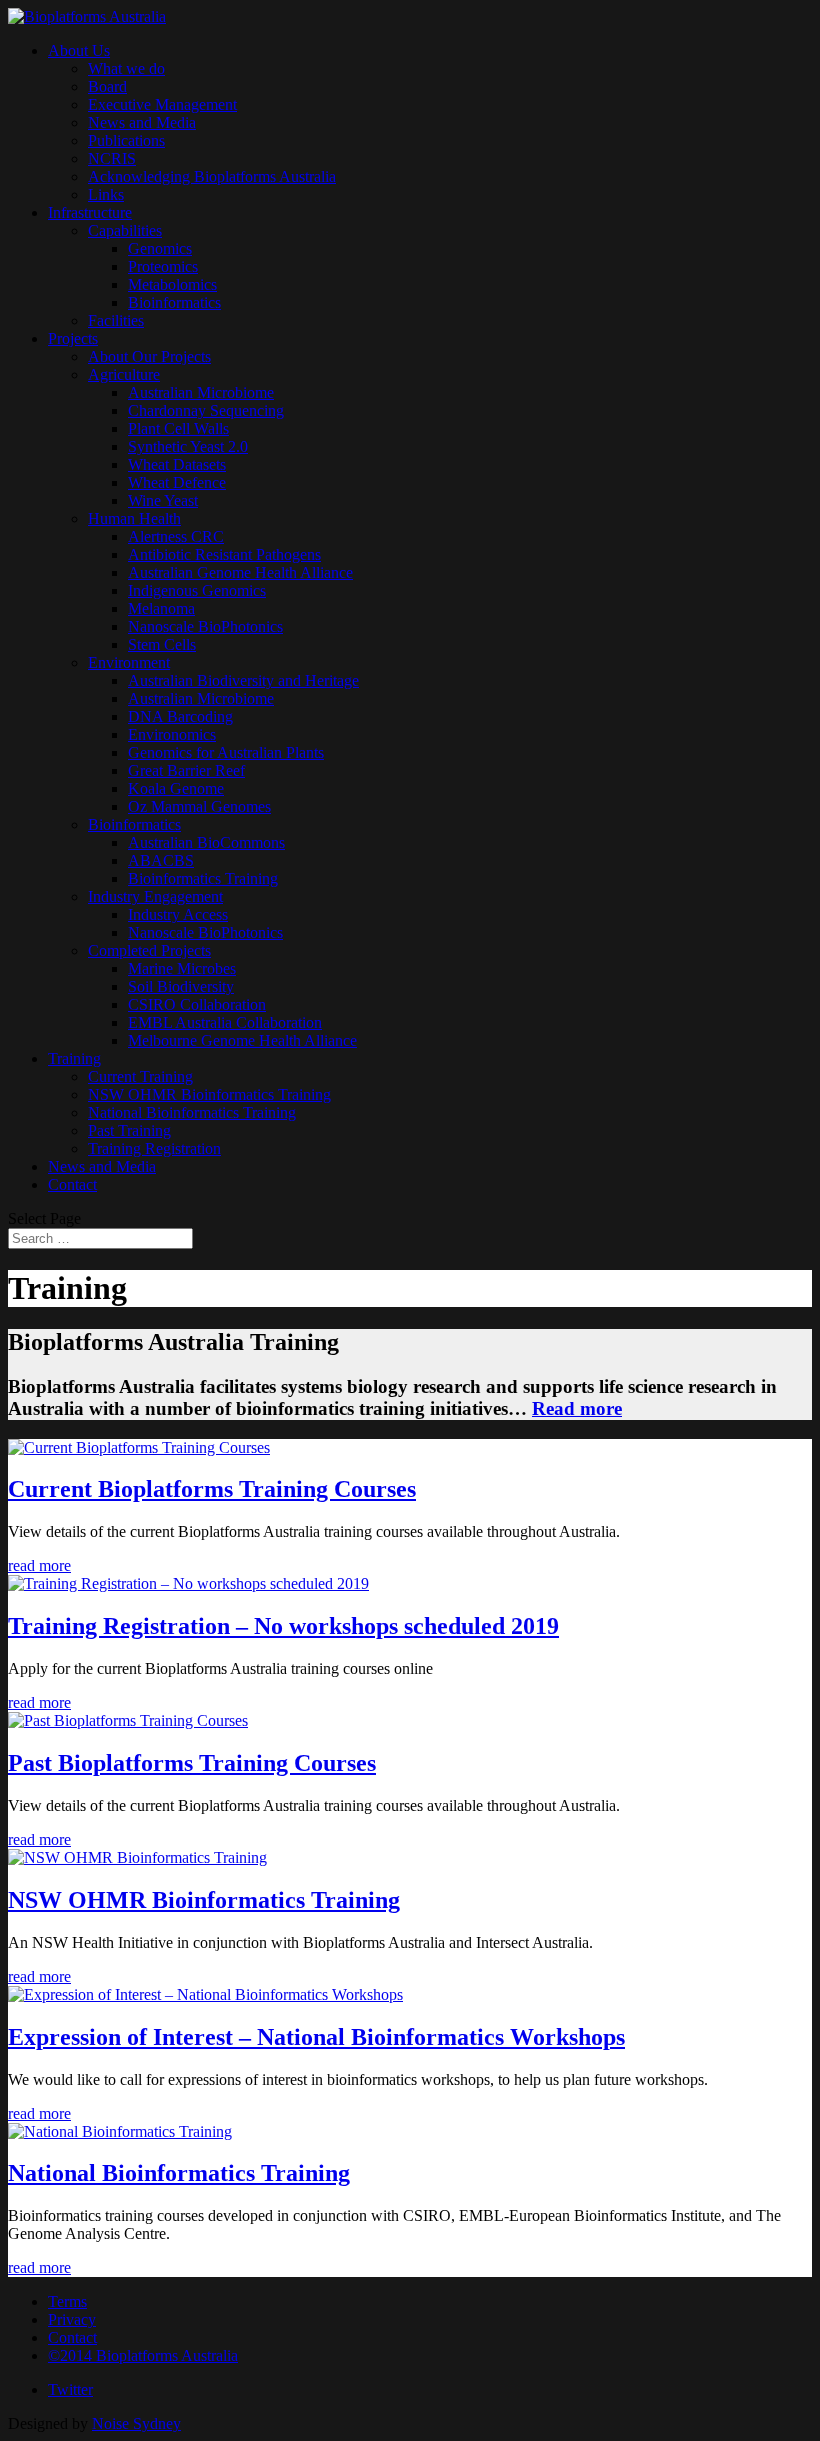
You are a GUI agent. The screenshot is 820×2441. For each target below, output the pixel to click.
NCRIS (112, 158)
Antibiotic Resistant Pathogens (224, 554)
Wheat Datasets (177, 464)
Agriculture (124, 374)
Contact (72, 1184)
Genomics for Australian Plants (226, 752)
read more (39, 1565)
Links (106, 194)
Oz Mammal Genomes (199, 806)
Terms (67, 2301)
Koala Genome (176, 788)
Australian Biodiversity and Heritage (243, 680)
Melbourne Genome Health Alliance (242, 1040)
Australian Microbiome (201, 392)
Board (107, 86)
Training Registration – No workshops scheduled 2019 (283, 1626)
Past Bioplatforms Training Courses (192, 1763)
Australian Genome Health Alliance (240, 572)
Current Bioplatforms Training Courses (212, 1489)
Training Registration (154, 1148)
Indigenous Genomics (197, 590)
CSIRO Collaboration (197, 1004)
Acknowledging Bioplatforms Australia (212, 176)
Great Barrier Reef (186, 770)
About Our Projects (149, 356)
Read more (577, 1408)
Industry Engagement (155, 896)
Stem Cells (162, 644)
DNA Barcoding (180, 716)
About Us (79, 50)
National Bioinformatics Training (192, 1112)
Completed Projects (149, 950)
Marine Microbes (182, 968)
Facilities (116, 320)
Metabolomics (172, 284)
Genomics (160, 248)
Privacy (72, 2319)
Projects (73, 338)
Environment (129, 662)
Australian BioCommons (206, 842)
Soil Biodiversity (181, 986)
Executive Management (162, 104)
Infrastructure (90, 212)
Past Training (129, 1130)
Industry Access (178, 914)
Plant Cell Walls (178, 428)
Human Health (134, 518)
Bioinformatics (174, 302)
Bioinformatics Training (203, 878)
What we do (126, 68)
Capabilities (125, 230)
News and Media (142, 122)
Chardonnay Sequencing (206, 410)
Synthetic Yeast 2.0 (188, 446)
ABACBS (161, 860)
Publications (126, 140)
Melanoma (161, 608)
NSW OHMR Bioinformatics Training (209, 1094)
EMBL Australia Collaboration (225, 1022)
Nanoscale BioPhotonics (205, 626)
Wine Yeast (163, 500)
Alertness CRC (176, 536)
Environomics (172, 734)
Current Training (140, 1076)
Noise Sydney (136, 2423)
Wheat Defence (177, 482)
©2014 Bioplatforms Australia (143, 2355)
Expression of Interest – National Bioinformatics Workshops (316, 2037)
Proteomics (163, 266)
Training (74, 1058)
